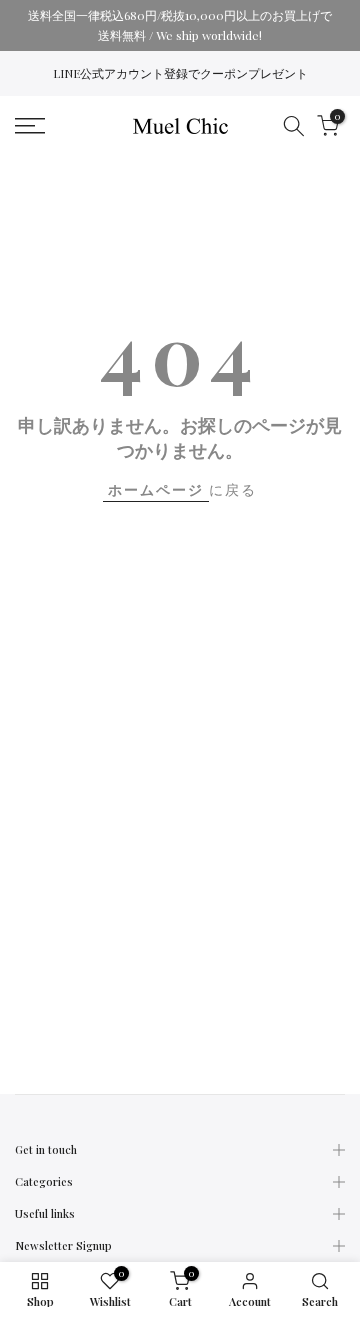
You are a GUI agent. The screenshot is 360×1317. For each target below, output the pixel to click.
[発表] (180, 25)
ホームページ (156, 489)
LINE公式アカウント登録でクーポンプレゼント (180, 73)
